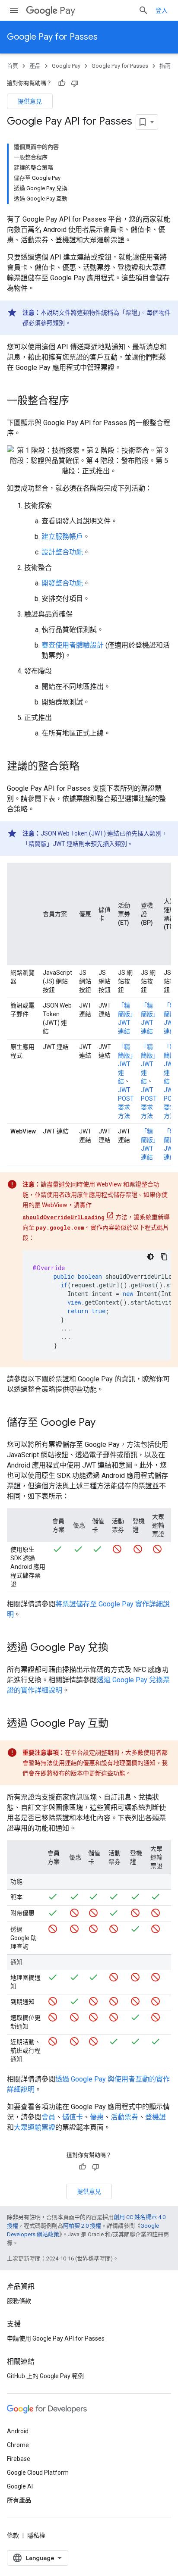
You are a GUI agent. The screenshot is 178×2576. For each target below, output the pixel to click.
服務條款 (19, 2301)
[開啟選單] (14, 10)
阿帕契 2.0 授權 (82, 2226)
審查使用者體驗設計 (73, 645)
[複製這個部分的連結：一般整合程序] (78, 401)
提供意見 (30, 101)
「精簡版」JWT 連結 (126, 1064)
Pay (67, 11)
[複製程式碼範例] (164, 1257)
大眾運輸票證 (35, 2127)
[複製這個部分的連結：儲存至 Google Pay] (104, 1423)
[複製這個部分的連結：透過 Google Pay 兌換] (117, 1648)
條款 (13, 2535)
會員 (48, 2117)
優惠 (97, 2117)
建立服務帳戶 (62, 537)
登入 (162, 10)
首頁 (13, 66)
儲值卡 (73, 2117)
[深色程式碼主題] (150, 1257)
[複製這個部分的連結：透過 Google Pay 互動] (117, 1724)
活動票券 (124, 2117)
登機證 (156, 2117)
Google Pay (66, 66)
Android (18, 2431)
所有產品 (19, 2500)
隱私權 (36, 2535)
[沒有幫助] (75, 83)
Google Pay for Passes (52, 37)
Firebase (19, 2459)
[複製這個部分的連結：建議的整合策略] (88, 767)
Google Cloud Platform (38, 2473)
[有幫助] (62, 83)
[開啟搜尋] (143, 10)
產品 (35, 66)
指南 (165, 66)
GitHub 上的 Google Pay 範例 (45, 2376)
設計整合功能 (62, 552)
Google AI (20, 2486)
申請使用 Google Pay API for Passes (56, 2338)
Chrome (18, 2445)
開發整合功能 (62, 583)
